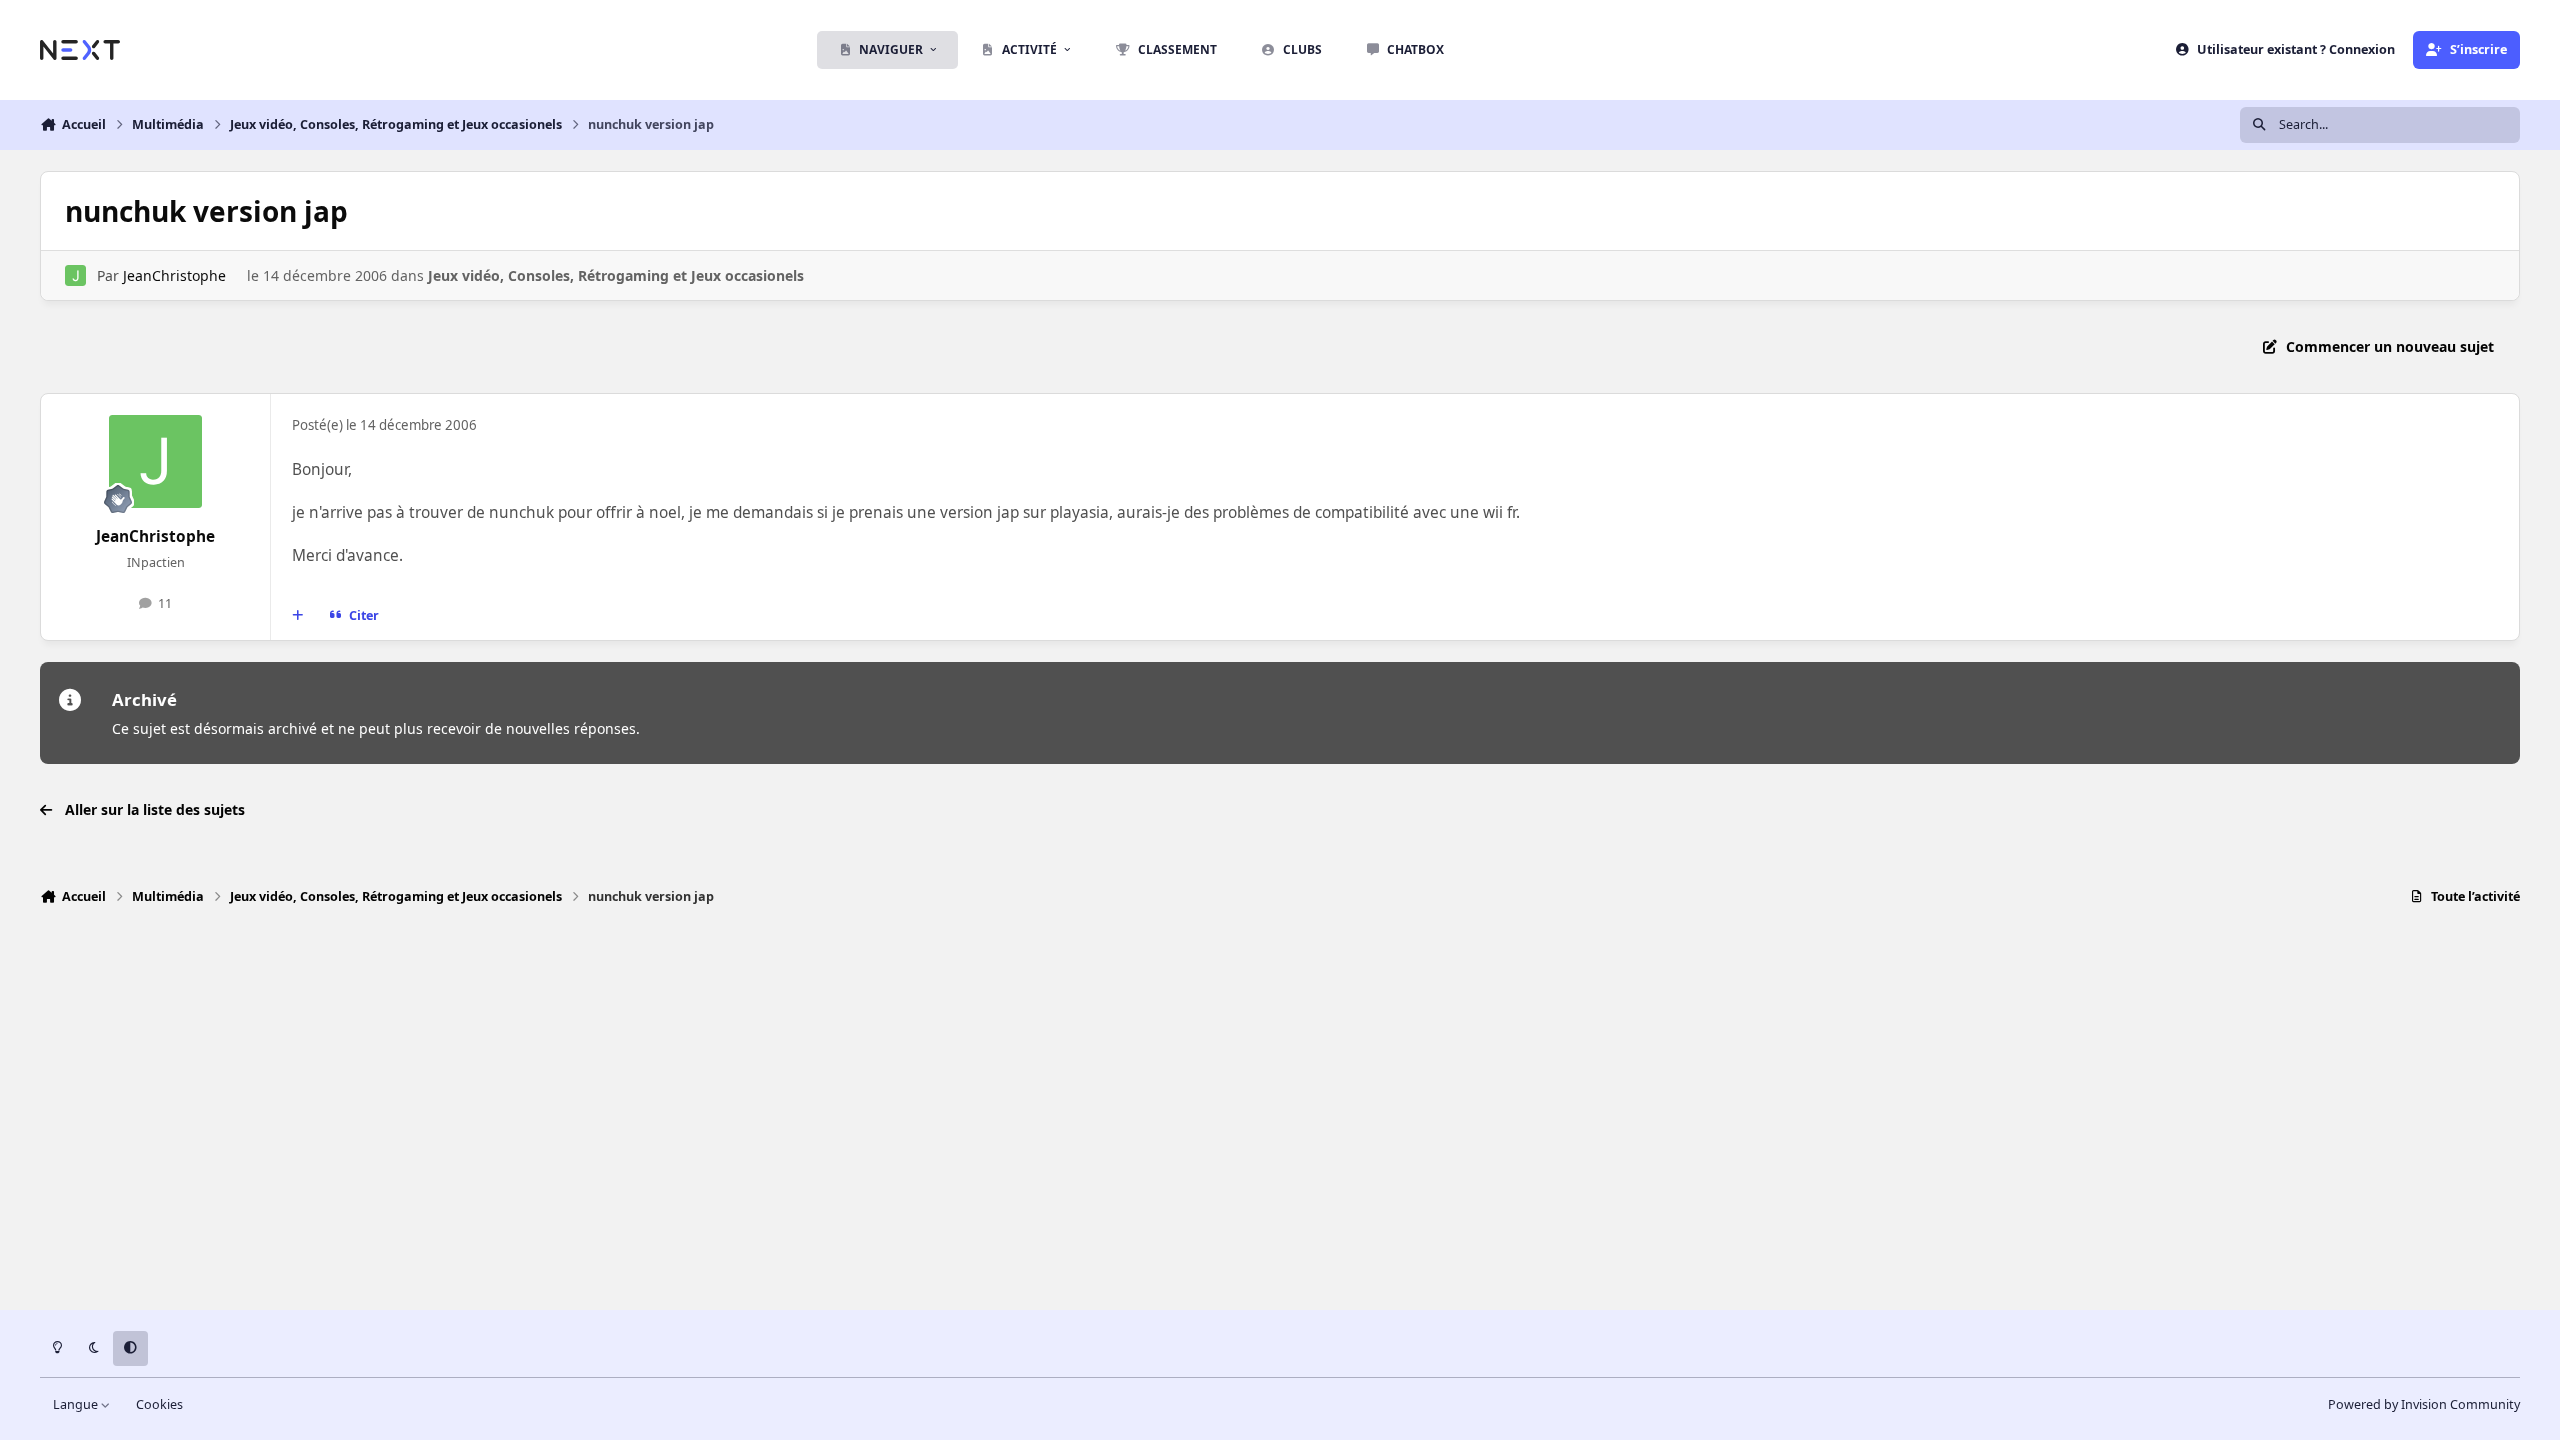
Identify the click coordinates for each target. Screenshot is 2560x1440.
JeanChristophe (174, 275)
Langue (77, 1404)
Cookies (159, 1404)
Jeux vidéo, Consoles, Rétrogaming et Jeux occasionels (616, 275)
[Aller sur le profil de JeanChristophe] (75, 275)
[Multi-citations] (298, 616)
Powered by (2424, 1404)
